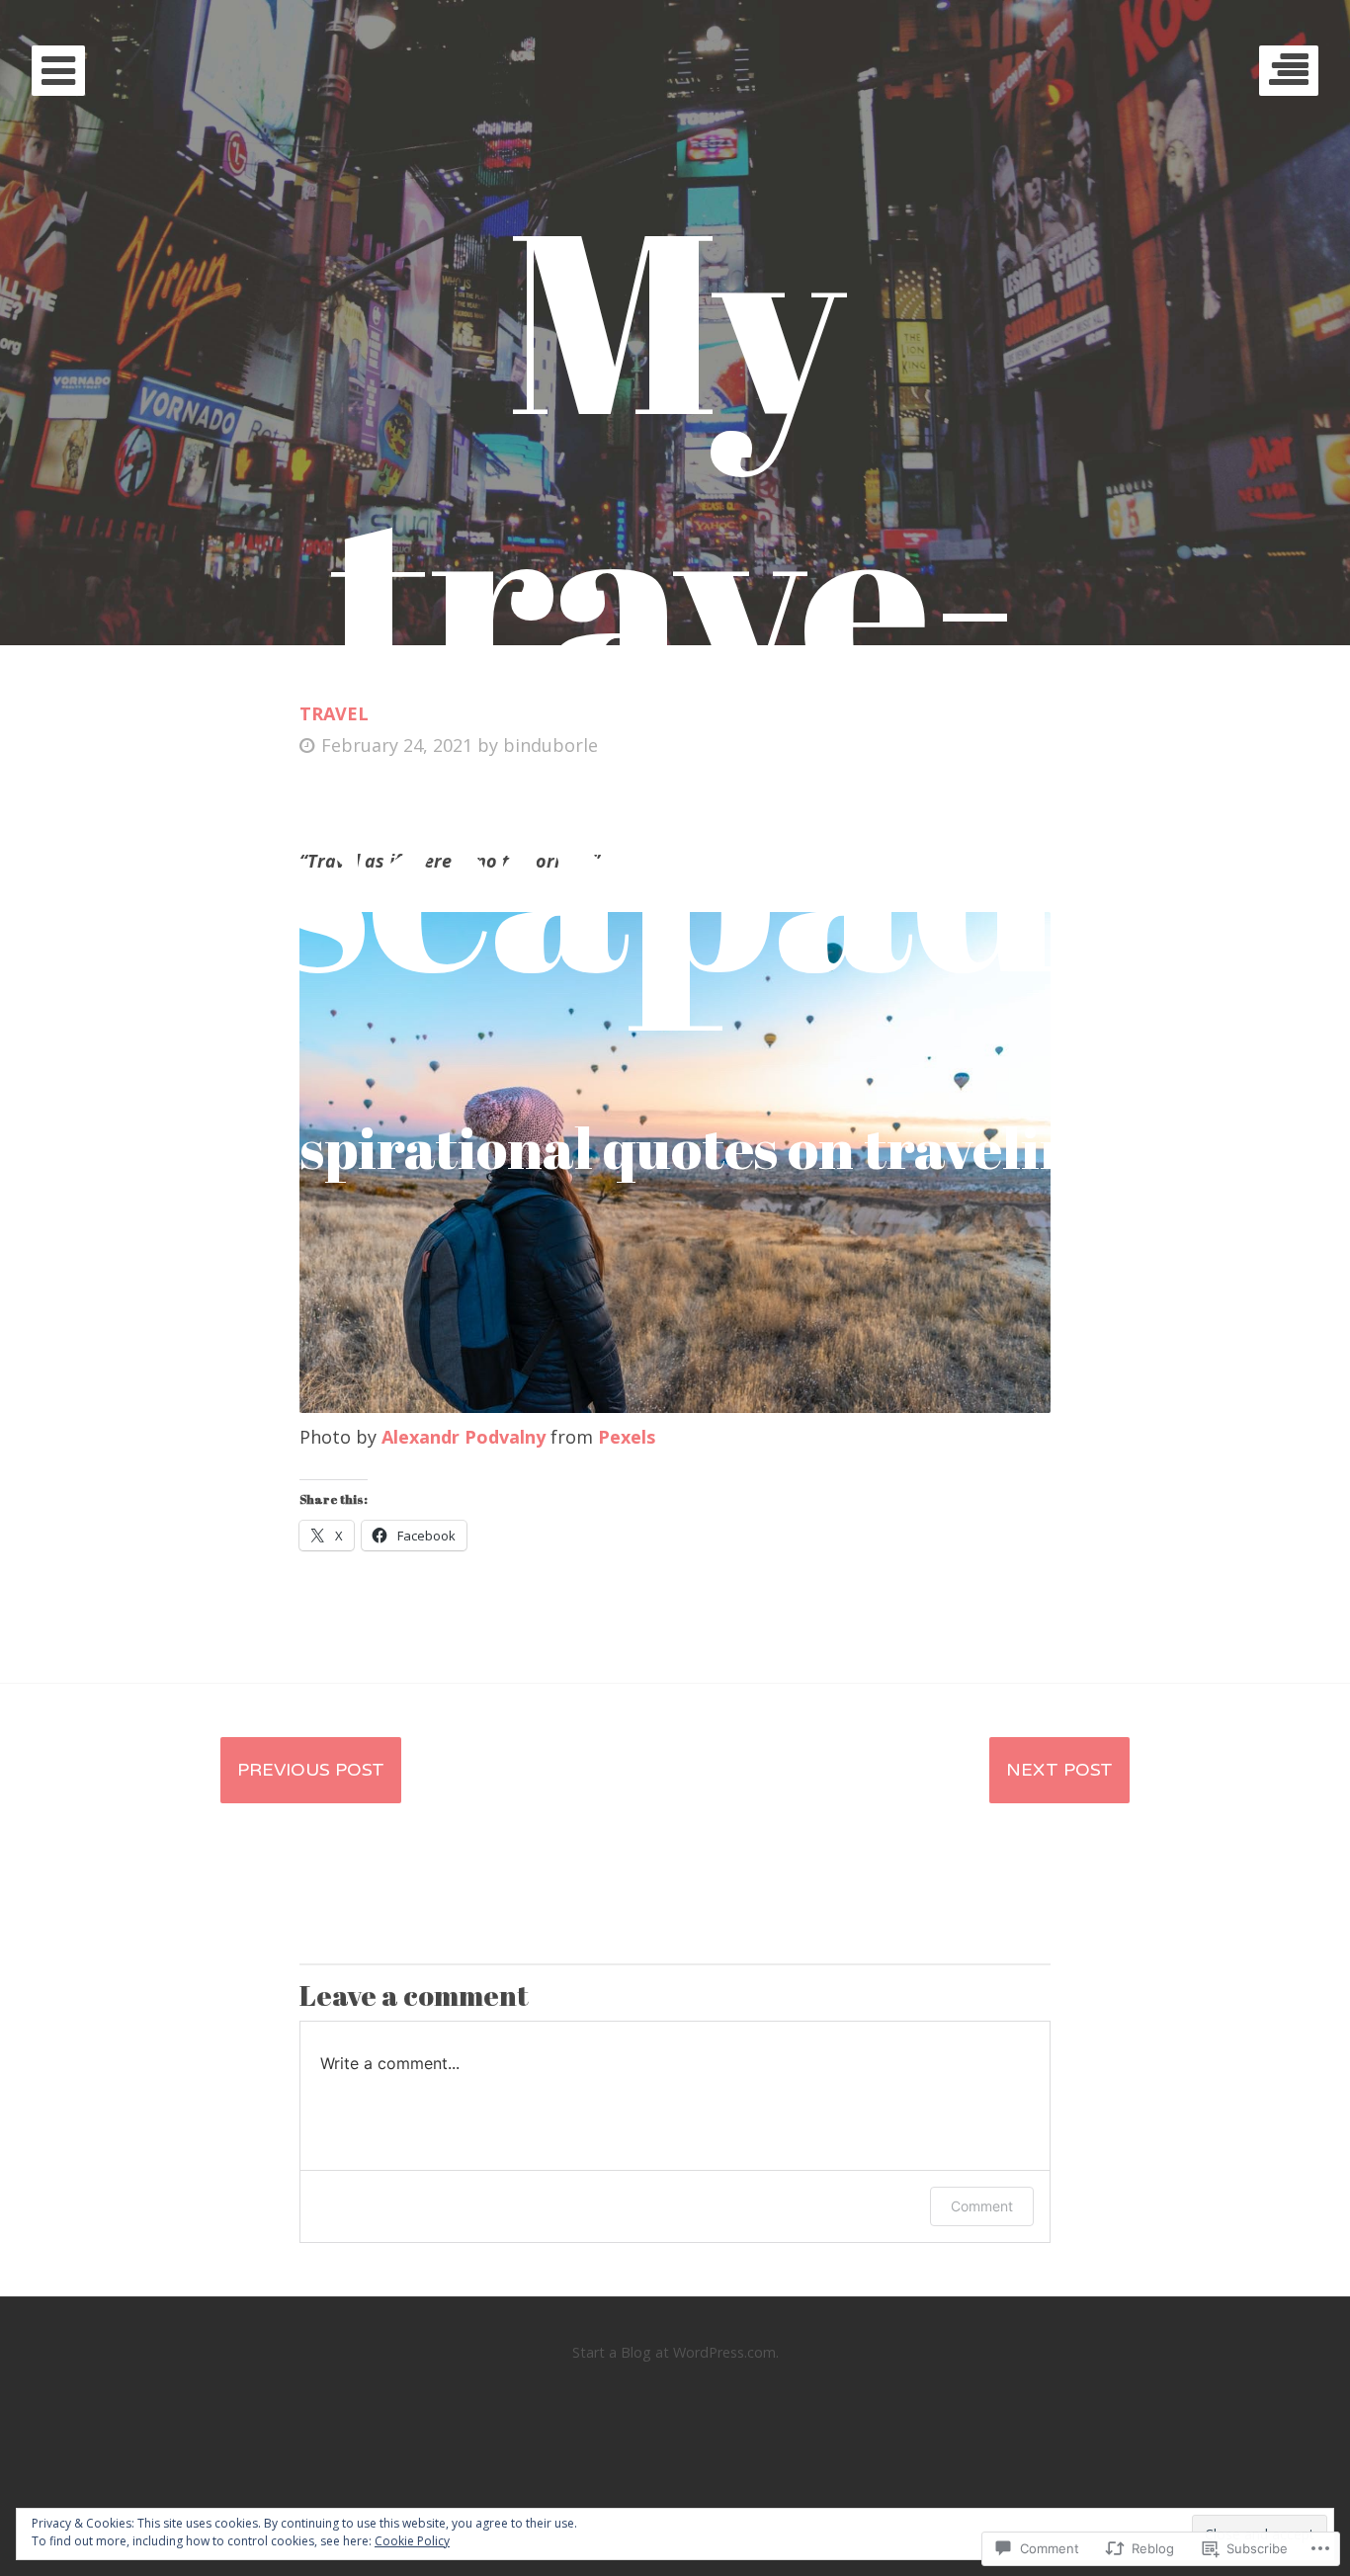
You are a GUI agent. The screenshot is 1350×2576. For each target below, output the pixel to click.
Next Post (1059, 1770)
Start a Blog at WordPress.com (674, 2352)
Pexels (627, 1437)
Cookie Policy (412, 2541)
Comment (982, 2206)
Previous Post (311, 1770)
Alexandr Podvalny (464, 1437)
